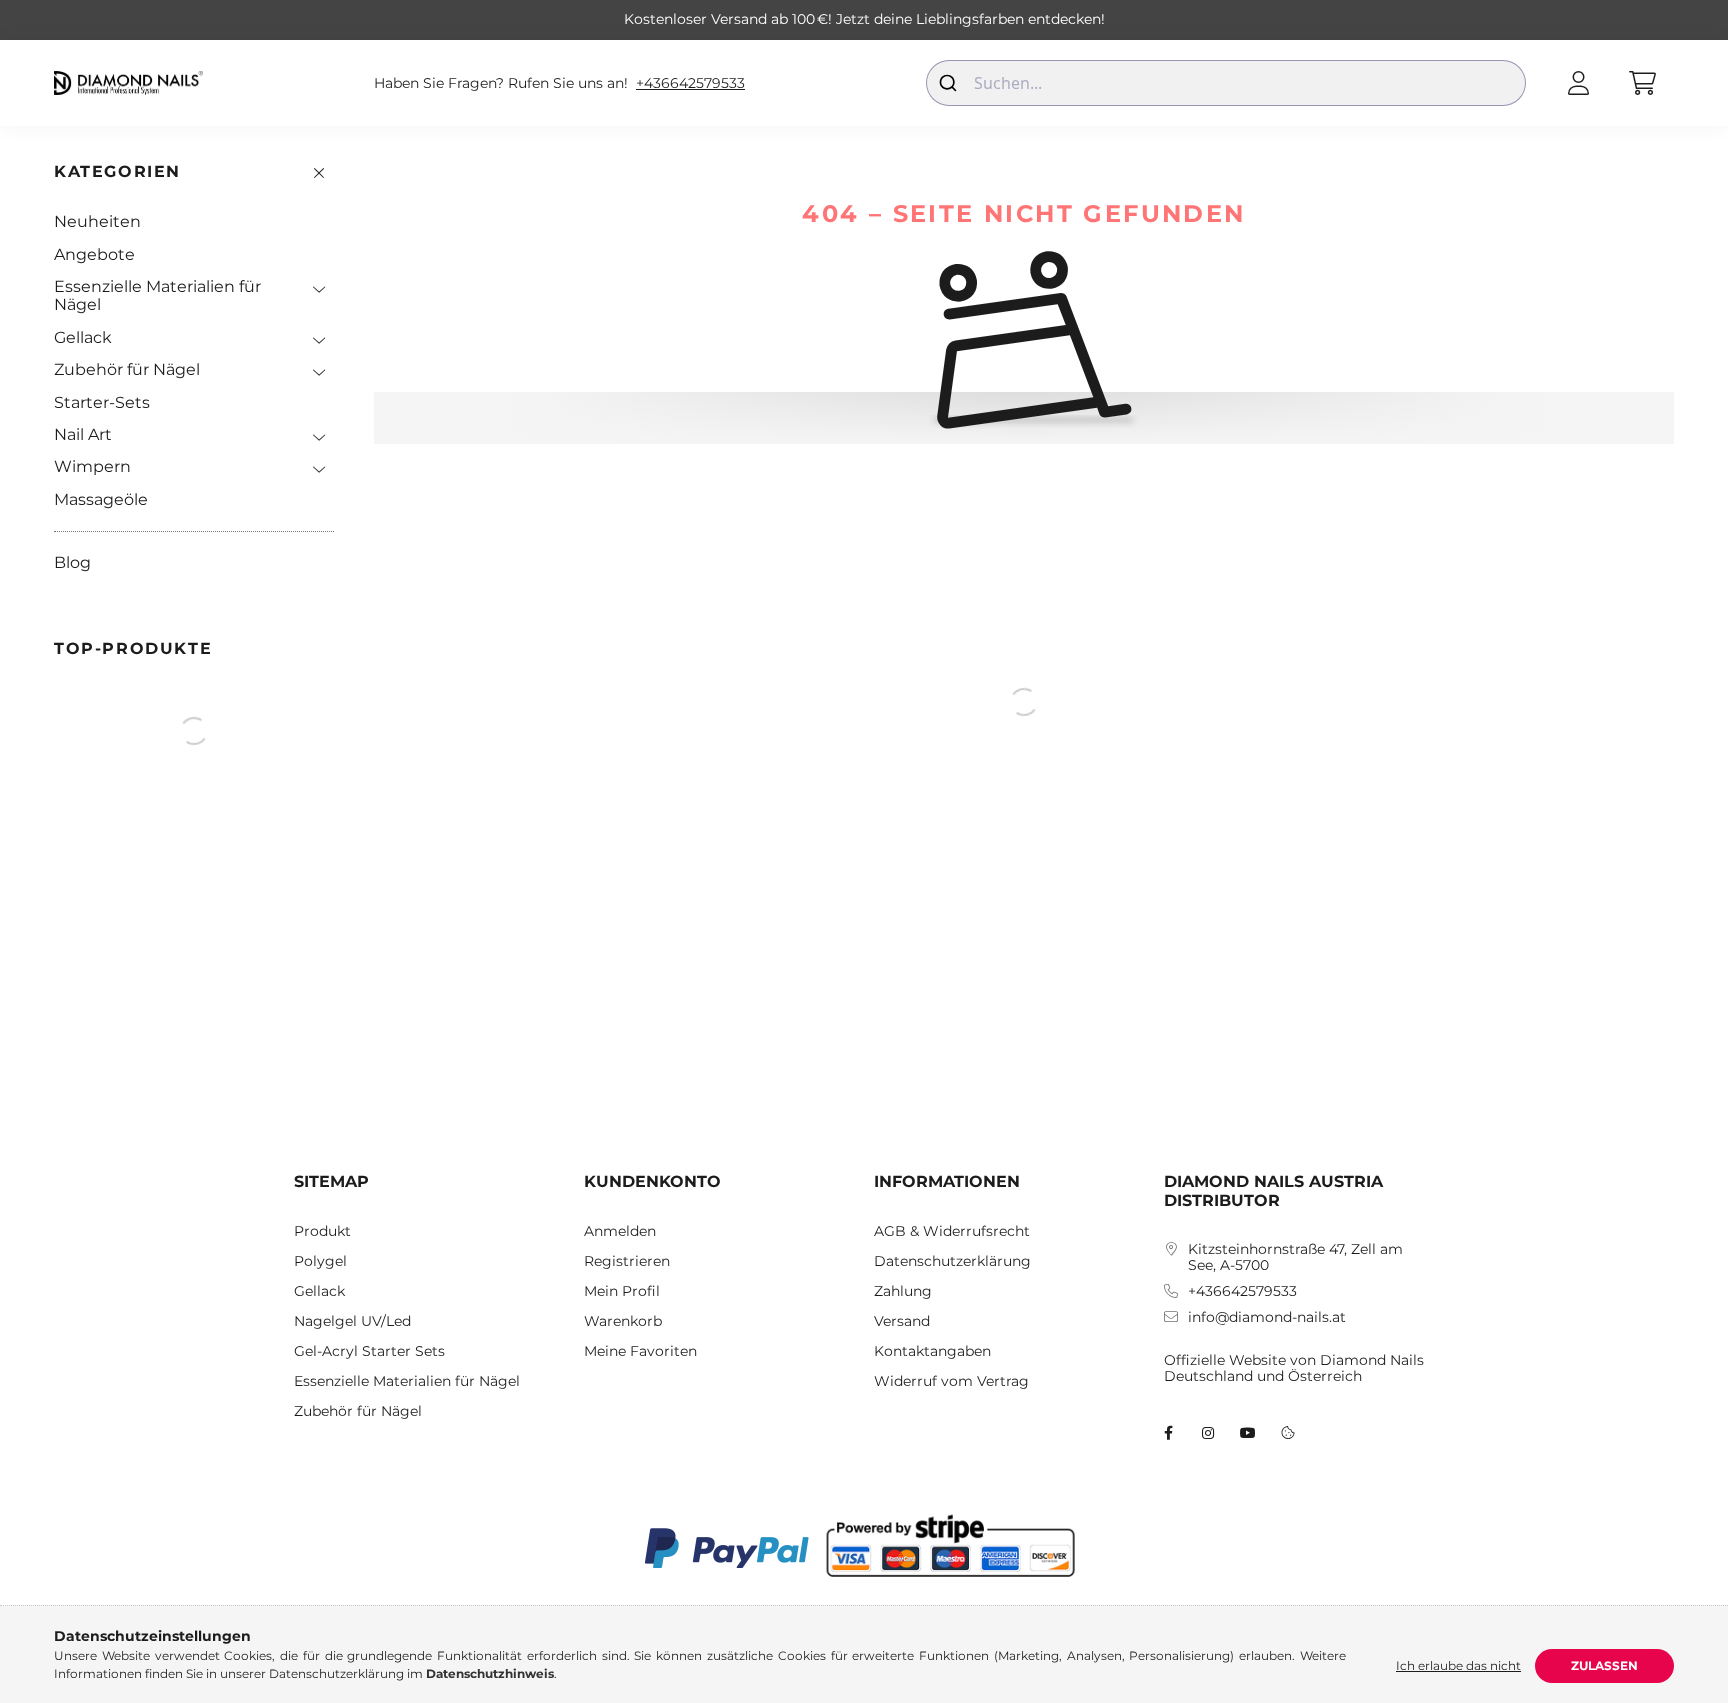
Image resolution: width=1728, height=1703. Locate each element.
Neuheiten (97, 221)
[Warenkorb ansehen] (1642, 83)
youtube (1248, 1433)
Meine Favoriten (640, 1351)
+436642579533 (690, 83)
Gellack (83, 337)
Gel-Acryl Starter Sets (369, 1351)
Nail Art (83, 434)
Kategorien (117, 171)
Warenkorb (623, 1321)
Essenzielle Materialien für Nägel (157, 295)
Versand (902, 1321)
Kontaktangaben (932, 1351)
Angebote (94, 254)
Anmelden (620, 1231)
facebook (1168, 1433)
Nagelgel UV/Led (352, 1321)
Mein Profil (622, 1291)
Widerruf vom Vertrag (951, 1381)
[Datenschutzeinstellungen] (1288, 1433)
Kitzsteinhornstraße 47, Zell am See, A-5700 (1295, 1258)
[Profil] (1578, 83)
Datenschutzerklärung (952, 1261)
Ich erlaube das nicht (1458, 1665)
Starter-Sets (102, 402)
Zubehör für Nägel (127, 369)
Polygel (320, 1261)
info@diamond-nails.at (1267, 1317)
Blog (72, 562)
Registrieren (627, 1261)
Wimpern (92, 466)
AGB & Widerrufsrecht (952, 1231)
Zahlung (903, 1291)
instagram (1208, 1433)
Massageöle (101, 499)
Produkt (322, 1231)
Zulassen (1604, 1665)
